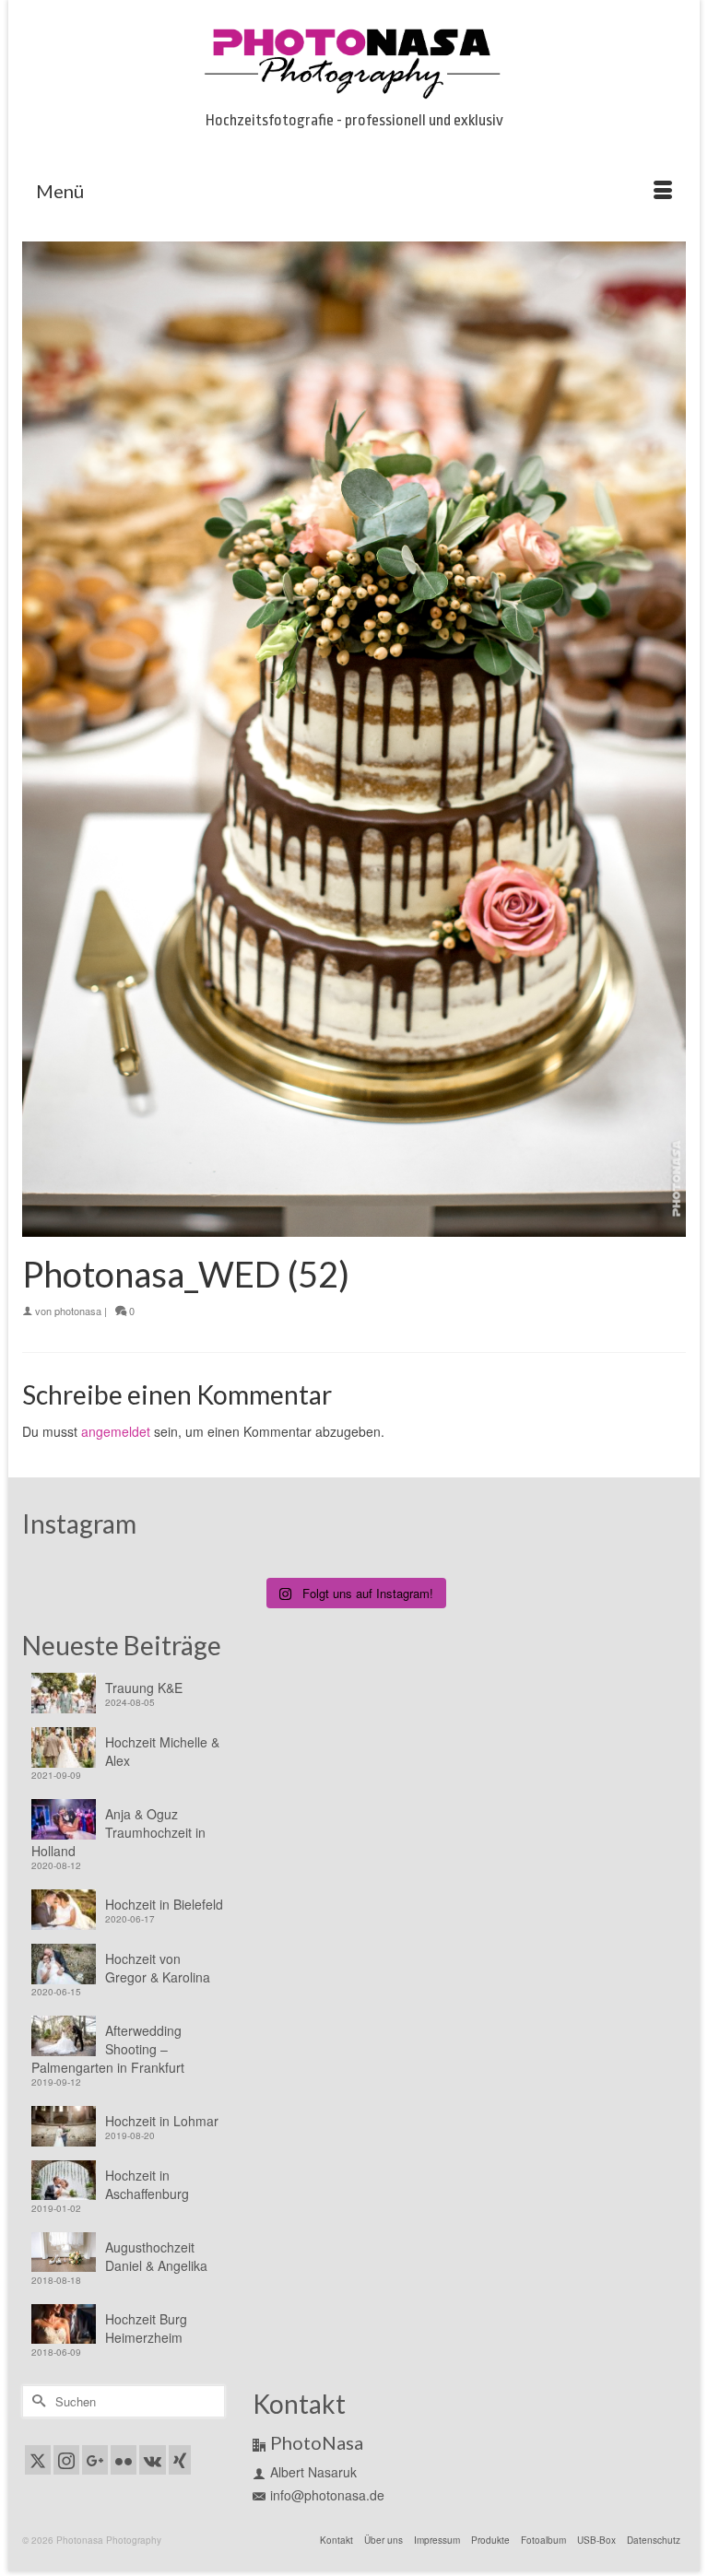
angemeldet (116, 1431)
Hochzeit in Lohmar (162, 2121)
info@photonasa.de (327, 2495)
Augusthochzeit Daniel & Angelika (156, 2256)
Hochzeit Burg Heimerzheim (146, 2328)
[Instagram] (66, 2460)
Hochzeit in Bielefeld (164, 1904)
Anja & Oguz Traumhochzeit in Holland (118, 1832)
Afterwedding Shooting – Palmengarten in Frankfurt (108, 2049)
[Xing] (180, 2460)
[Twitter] (38, 2460)
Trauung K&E (144, 1688)
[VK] (153, 2460)
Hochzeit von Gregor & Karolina (158, 1968)
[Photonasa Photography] (354, 60)
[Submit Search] (36, 2401)
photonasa (78, 1311)
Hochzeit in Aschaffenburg (147, 2184)
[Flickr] (124, 2460)
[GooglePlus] (95, 2460)
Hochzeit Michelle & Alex (162, 1751)
